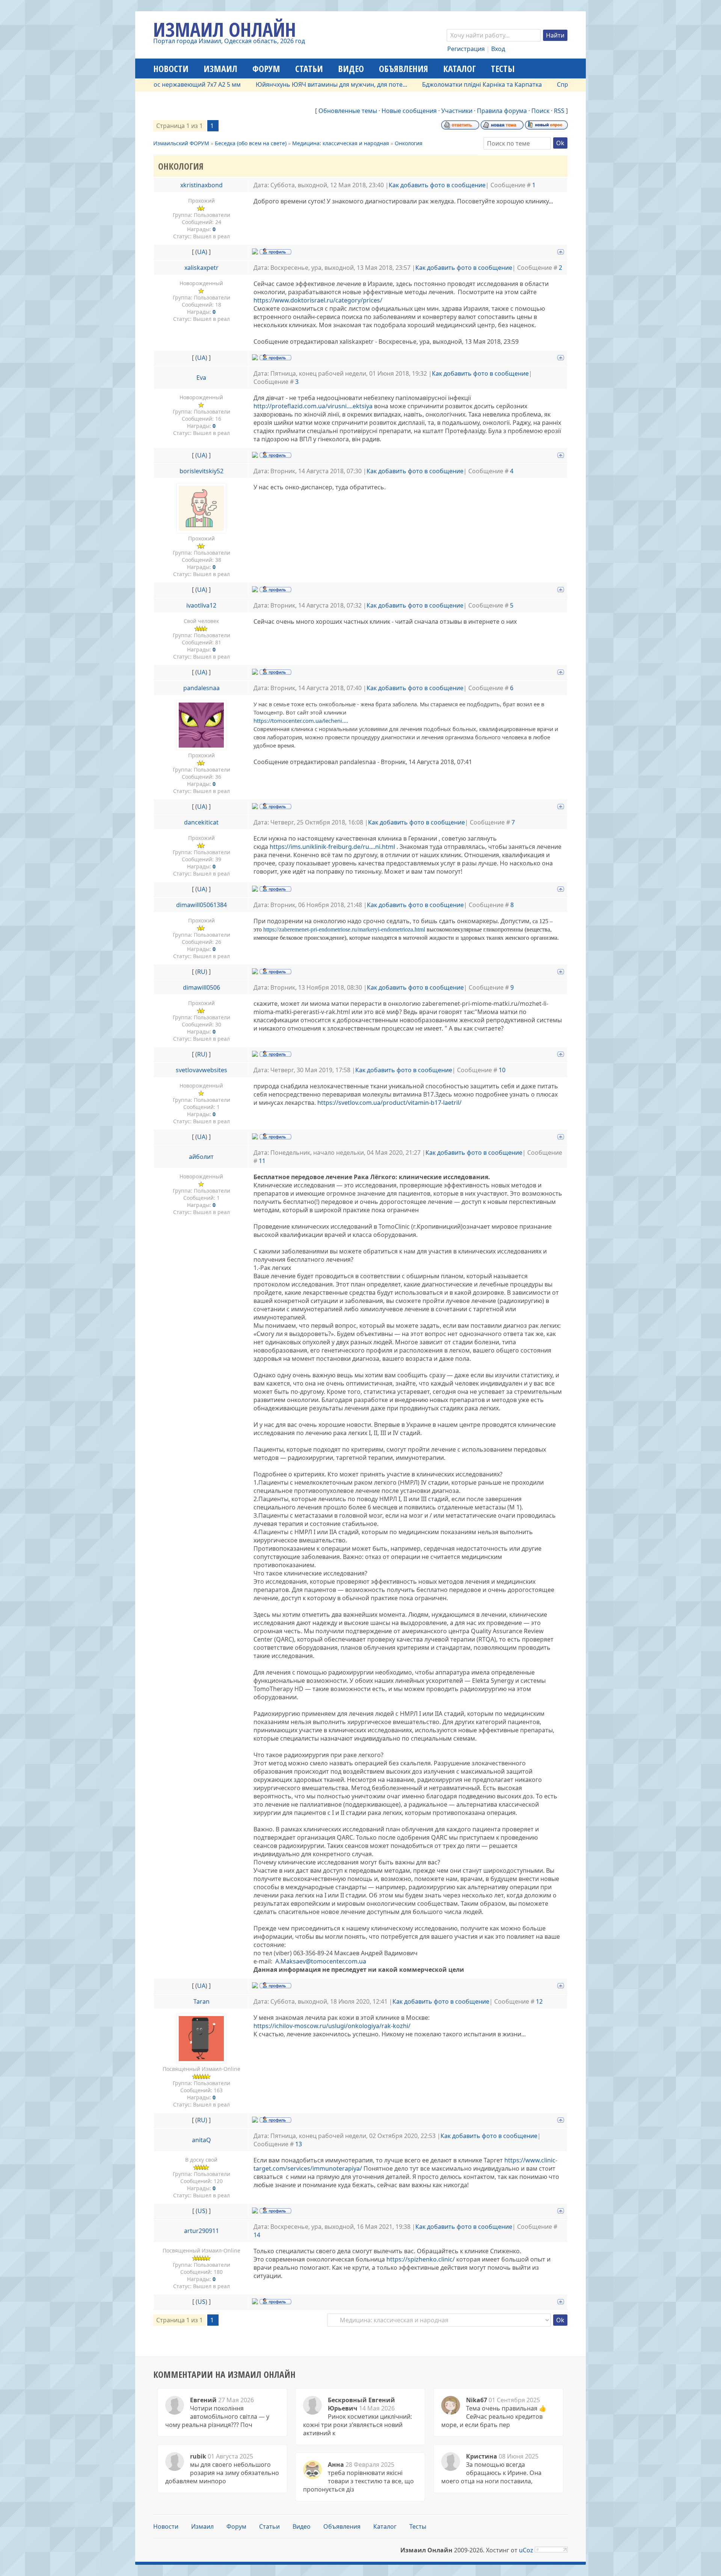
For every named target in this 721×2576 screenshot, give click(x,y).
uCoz (526, 2550)
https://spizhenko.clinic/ (421, 2259)
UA (201, 252)
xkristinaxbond (201, 185)
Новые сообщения (409, 111)
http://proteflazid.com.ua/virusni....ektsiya (313, 406)
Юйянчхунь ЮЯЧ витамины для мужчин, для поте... (265, 84)
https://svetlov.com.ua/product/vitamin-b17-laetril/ (389, 1103)
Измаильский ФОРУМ (181, 143)
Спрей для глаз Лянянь (524, 84)
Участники (457, 111)
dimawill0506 (201, 987)
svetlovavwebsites (201, 1070)
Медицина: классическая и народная (341, 143)
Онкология (409, 143)
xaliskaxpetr (201, 268)
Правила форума (502, 111)
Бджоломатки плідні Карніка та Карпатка (415, 84)
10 (502, 1070)
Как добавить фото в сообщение (437, 185)
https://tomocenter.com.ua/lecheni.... (302, 721)
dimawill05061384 (201, 905)
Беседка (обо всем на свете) (251, 143)
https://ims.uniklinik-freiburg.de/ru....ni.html (332, 847)
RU (201, 972)
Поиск (540, 111)
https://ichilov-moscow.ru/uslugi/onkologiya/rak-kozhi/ (332, 2026)
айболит (201, 1157)
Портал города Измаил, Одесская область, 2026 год (229, 41)
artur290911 (201, 2231)
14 (257, 2235)
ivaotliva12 (201, 605)
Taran (201, 2001)
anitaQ (201, 2140)
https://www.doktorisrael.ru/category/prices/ (319, 300)
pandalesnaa (201, 688)
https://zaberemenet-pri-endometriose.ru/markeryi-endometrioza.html (344, 929)
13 (299, 2144)
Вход (498, 49)
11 (262, 1161)
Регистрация (466, 49)
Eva (201, 378)
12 (539, 2001)
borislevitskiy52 (201, 471)
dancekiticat (201, 822)
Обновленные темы (348, 111)
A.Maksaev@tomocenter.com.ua (321, 1961)
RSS (559, 111)
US (201, 2211)
